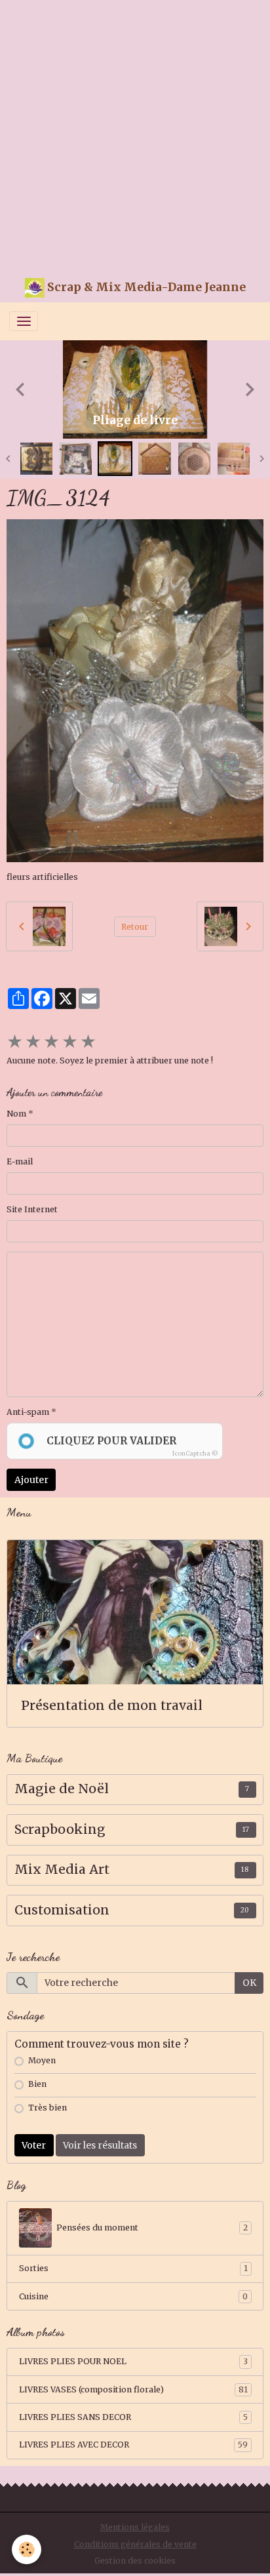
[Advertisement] (135, 135)
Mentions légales (135, 2527)
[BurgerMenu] (24, 321)
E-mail (20, 1161)
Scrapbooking (60, 1830)
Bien (37, 2084)
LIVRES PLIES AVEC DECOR (133, 2445)
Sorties (133, 2268)
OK (249, 1983)
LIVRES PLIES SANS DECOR (133, 2417)
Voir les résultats (100, 2145)
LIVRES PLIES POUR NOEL (133, 2361)
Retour (135, 927)
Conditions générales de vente (135, 2544)
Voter (34, 2145)
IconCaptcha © (195, 1453)
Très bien (48, 2108)
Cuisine (133, 2296)
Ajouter (31, 1480)
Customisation (62, 1910)
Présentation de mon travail (112, 1706)
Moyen (42, 2060)
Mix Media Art (62, 1870)
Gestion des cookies (135, 2561)
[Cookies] (27, 2549)
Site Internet (32, 1209)
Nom (16, 1114)
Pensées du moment (152, 2228)
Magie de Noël (62, 1789)
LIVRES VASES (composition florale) (133, 2389)
